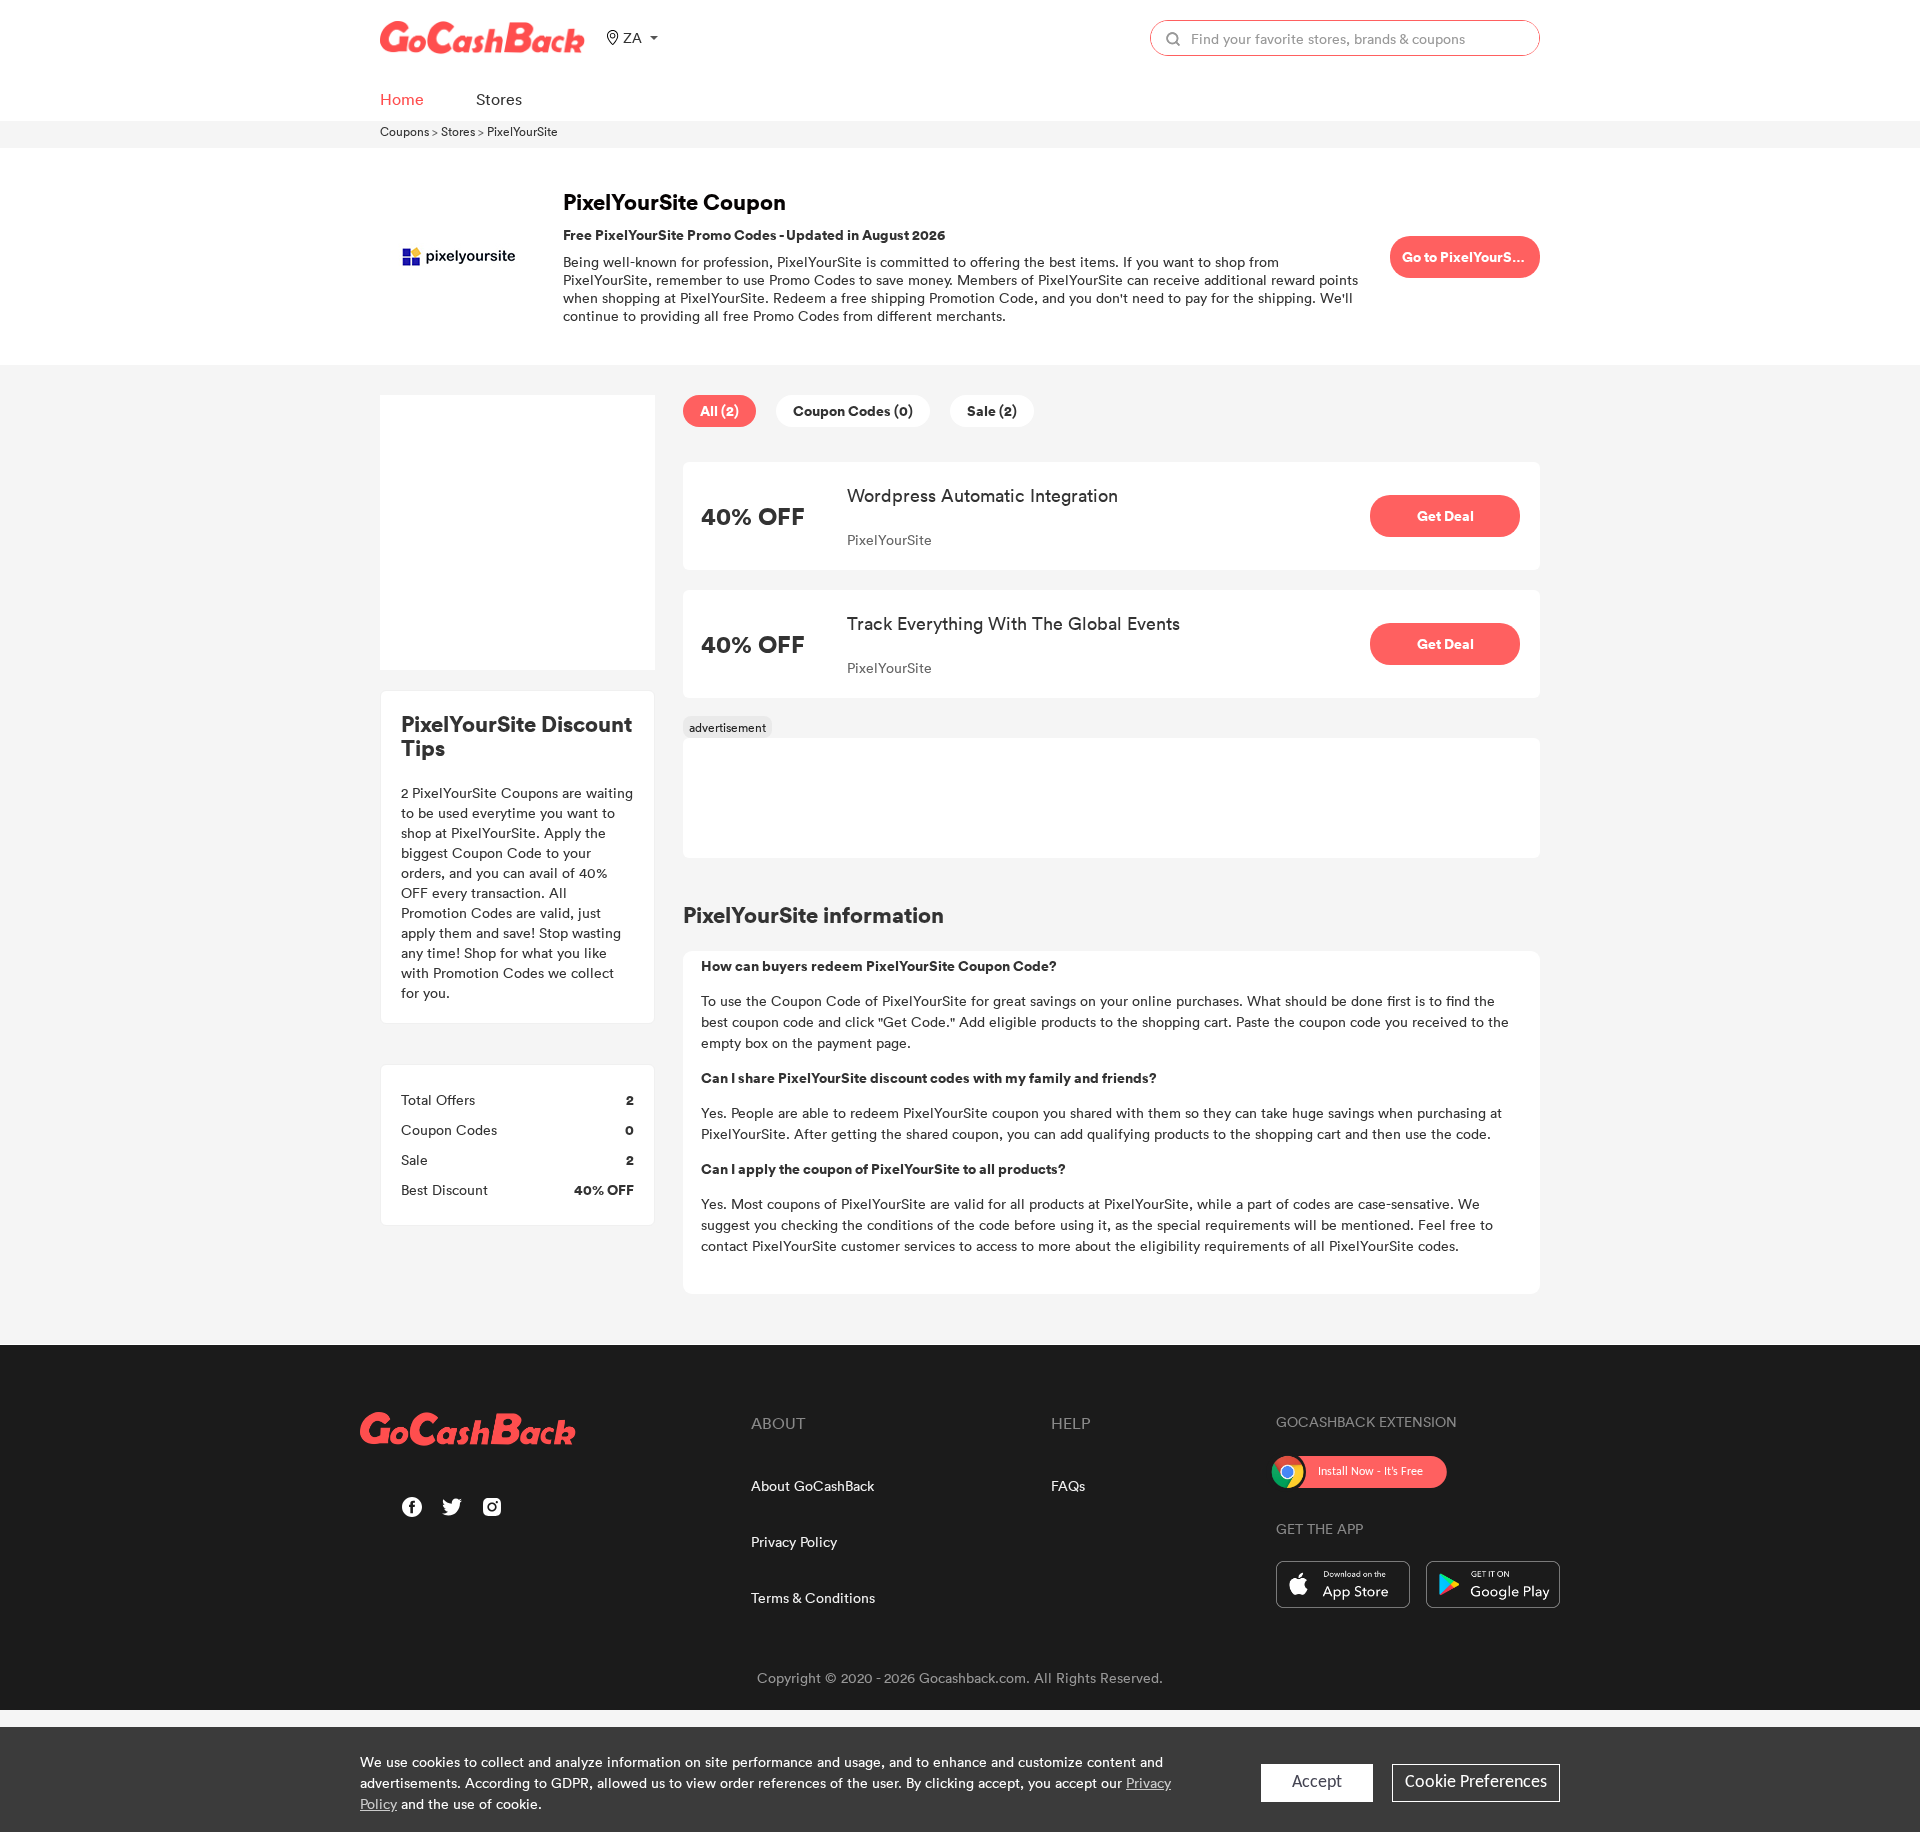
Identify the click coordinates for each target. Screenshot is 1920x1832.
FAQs (1068, 1485)
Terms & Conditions (813, 1597)
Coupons (404, 131)
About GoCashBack (812, 1485)
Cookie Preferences (1476, 1782)
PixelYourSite (522, 131)
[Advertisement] (518, 533)
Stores (458, 131)
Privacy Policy (794, 1541)
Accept (1317, 1782)
